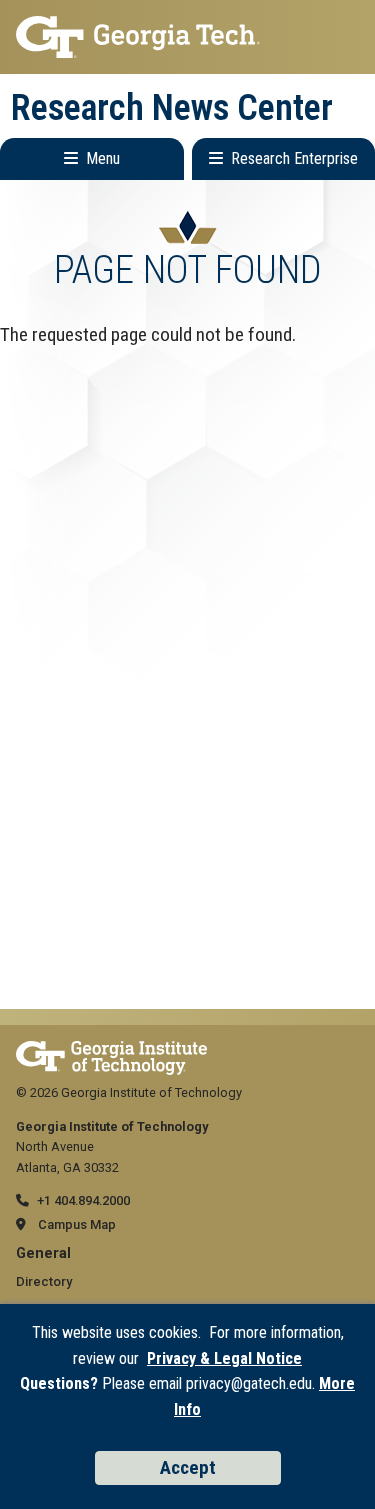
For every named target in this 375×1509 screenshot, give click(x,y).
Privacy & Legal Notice (224, 1358)
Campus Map (77, 1224)
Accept (188, 1467)
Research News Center (172, 108)
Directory (44, 1281)
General (43, 1253)
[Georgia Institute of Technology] (187, 37)
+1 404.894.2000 (83, 1200)
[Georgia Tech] (111, 1050)
